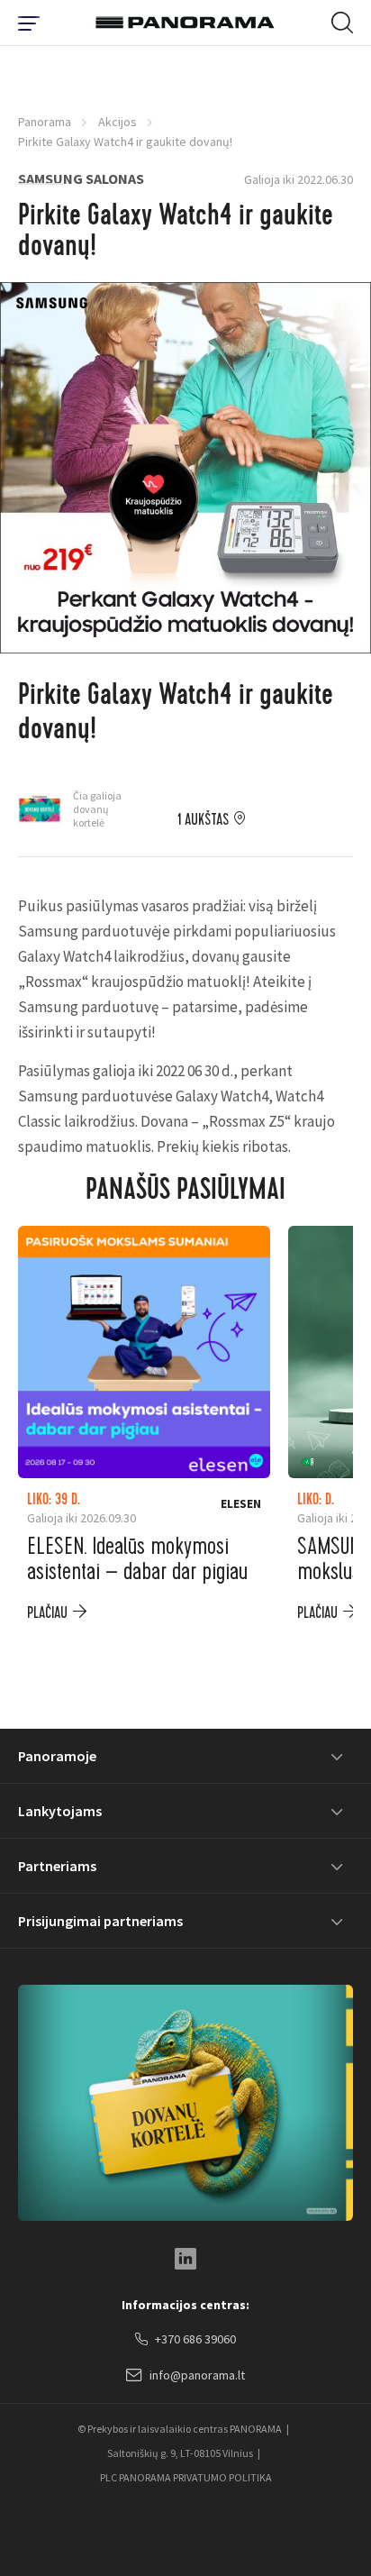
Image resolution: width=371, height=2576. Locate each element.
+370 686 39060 (195, 2339)
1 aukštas (203, 820)
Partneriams (57, 1866)
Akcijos (118, 122)
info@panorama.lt (197, 2375)
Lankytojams (60, 1811)
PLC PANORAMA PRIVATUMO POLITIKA (186, 2477)
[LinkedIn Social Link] (185, 2259)
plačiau (47, 1613)
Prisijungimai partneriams (100, 1921)
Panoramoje (57, 1756)
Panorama (45, 122)
